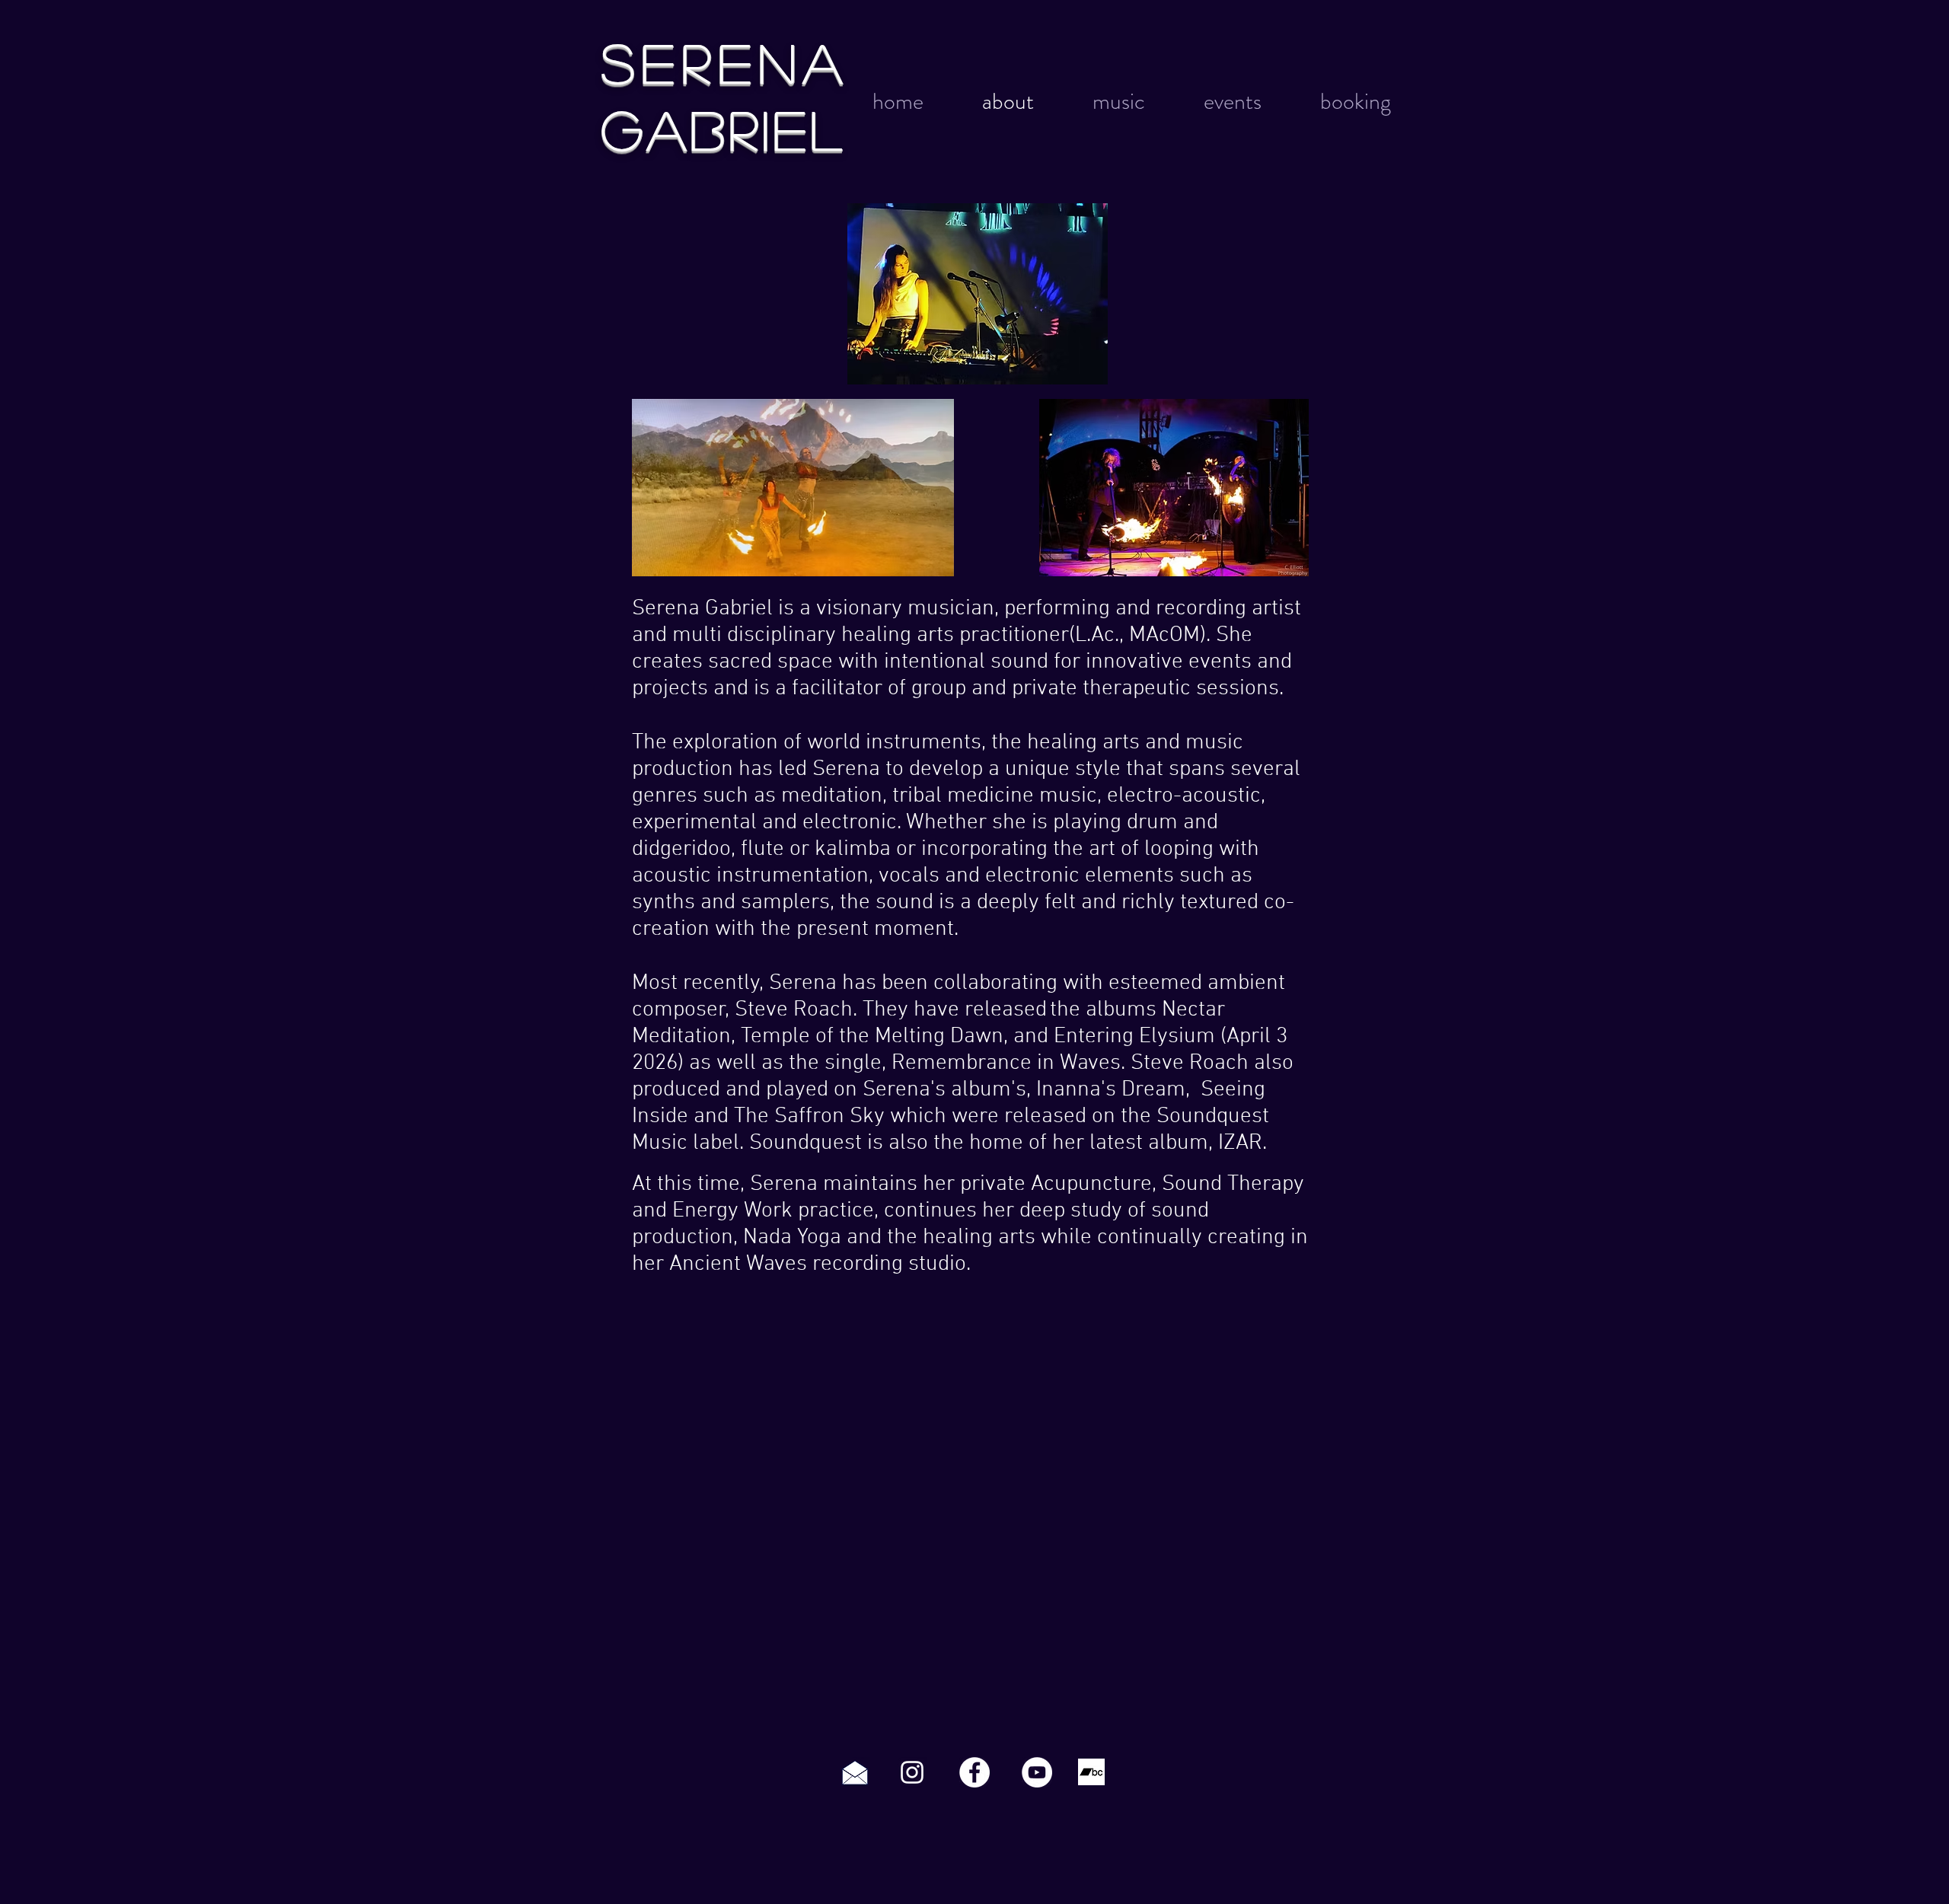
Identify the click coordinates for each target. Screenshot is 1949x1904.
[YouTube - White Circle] (1037, 1772)
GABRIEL (724, 128)
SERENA (726, 61)
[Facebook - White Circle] (974, 1772)
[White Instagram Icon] (912, 1772)
